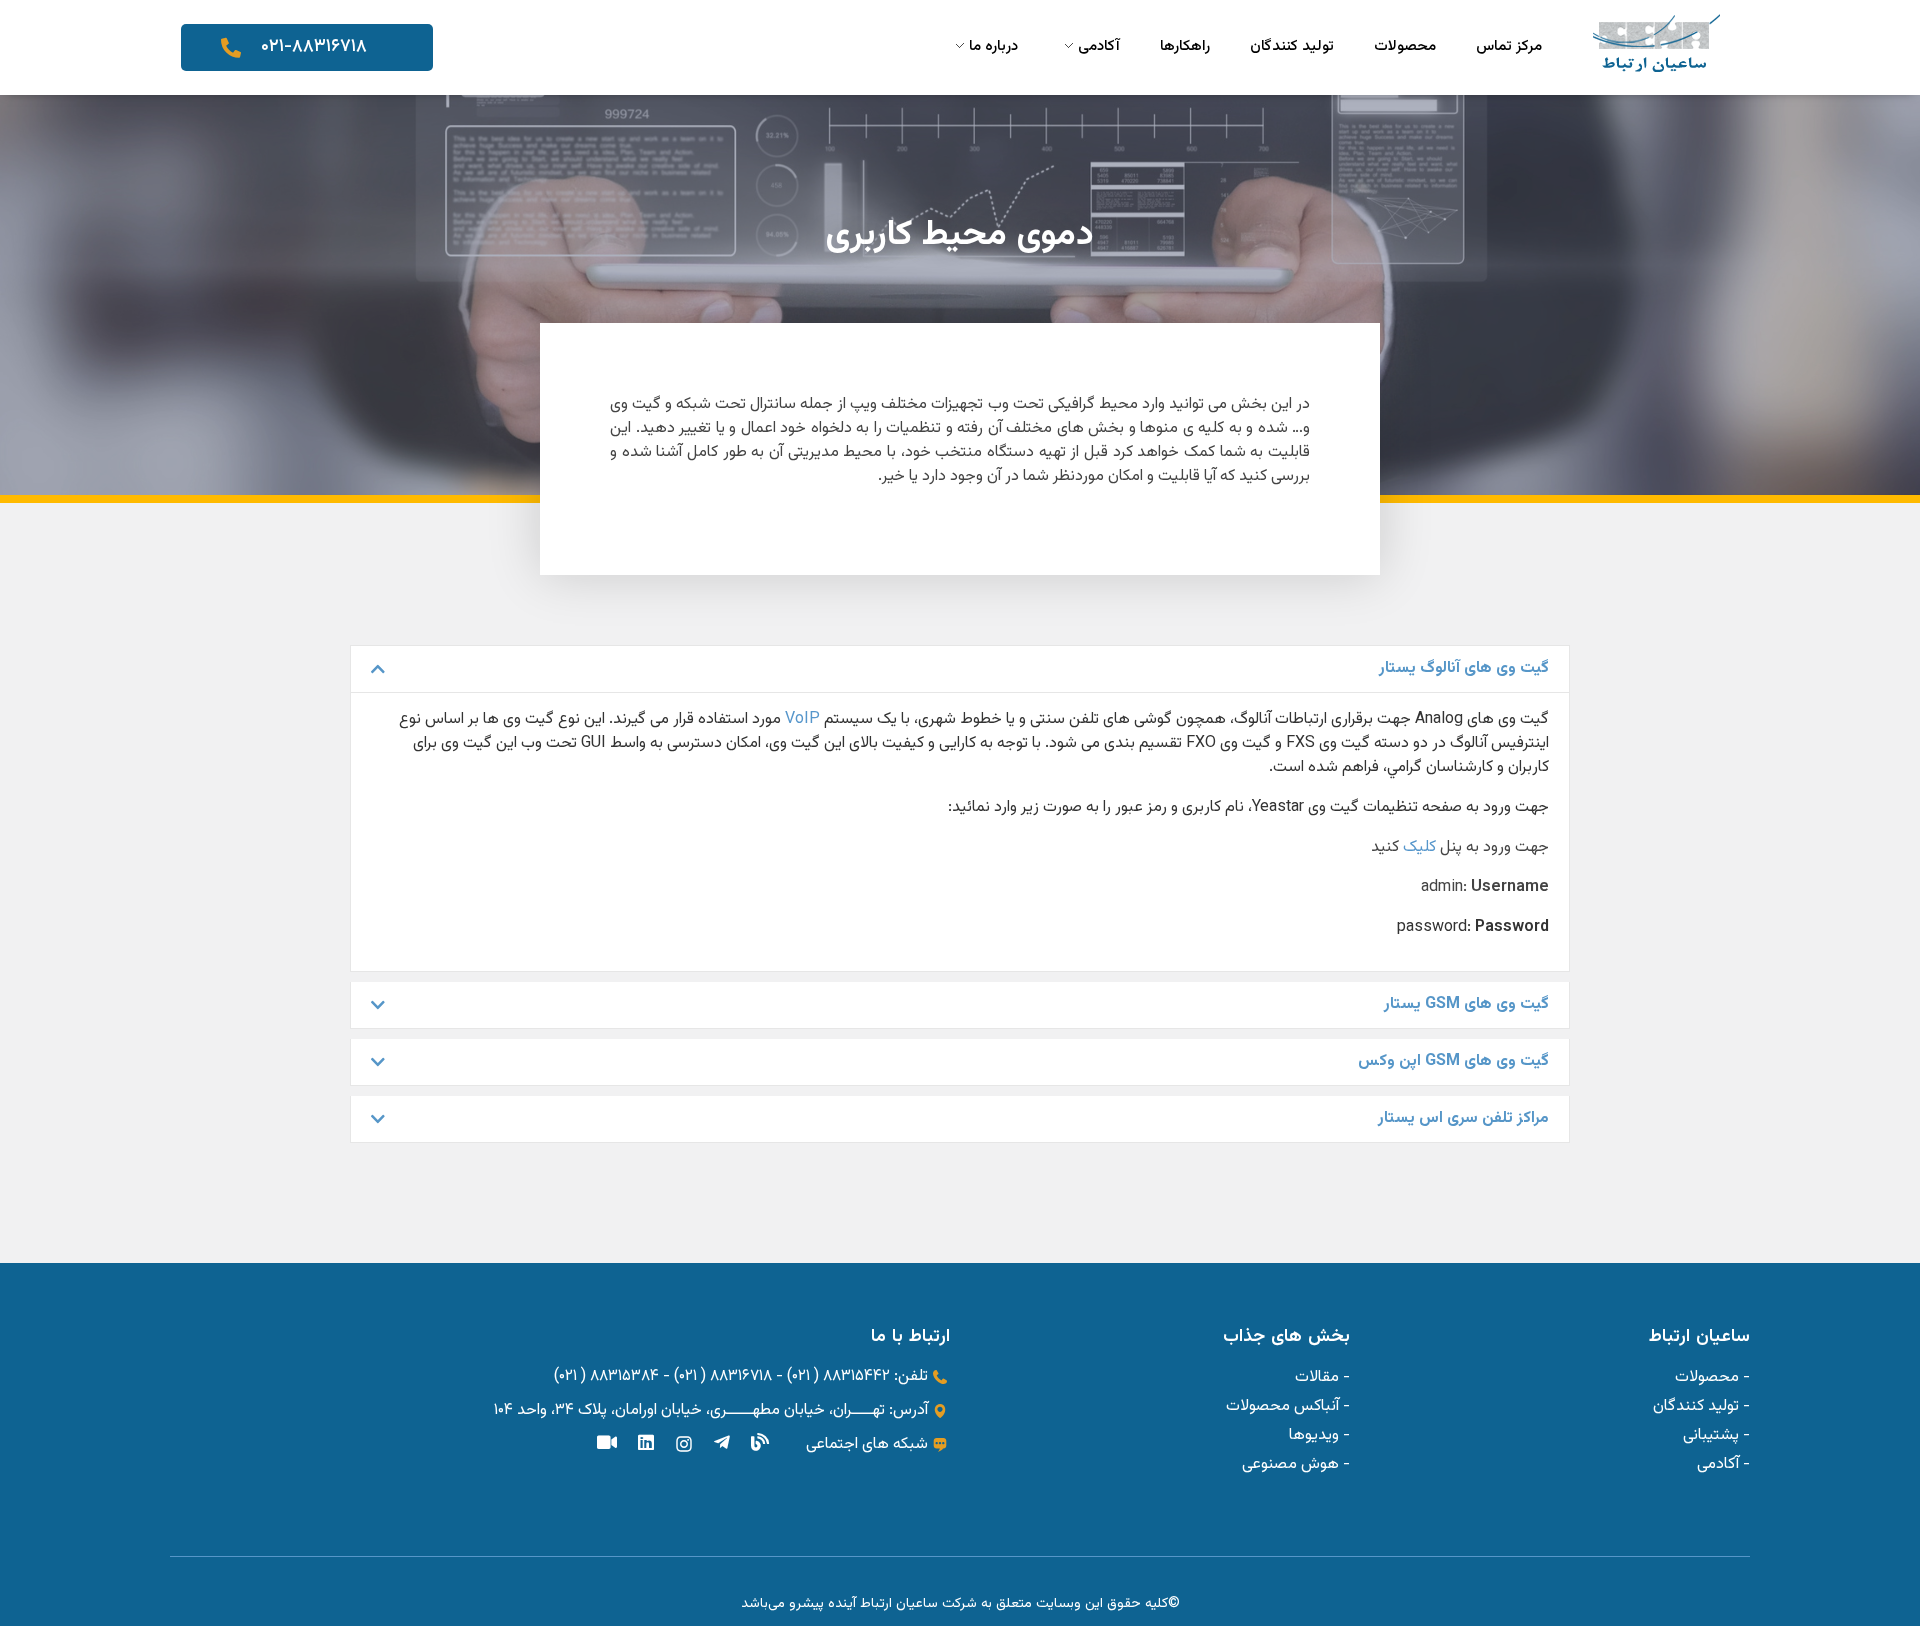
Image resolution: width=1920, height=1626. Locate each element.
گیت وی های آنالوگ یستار (1464, 668)
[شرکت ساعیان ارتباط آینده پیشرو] (1656, 43)
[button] (960, 669)
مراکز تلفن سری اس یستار (1463, 1118)
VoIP (802, 719)
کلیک (1419, 847)
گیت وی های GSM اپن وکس (1453, 1061)
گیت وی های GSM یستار (1466, 1004)
